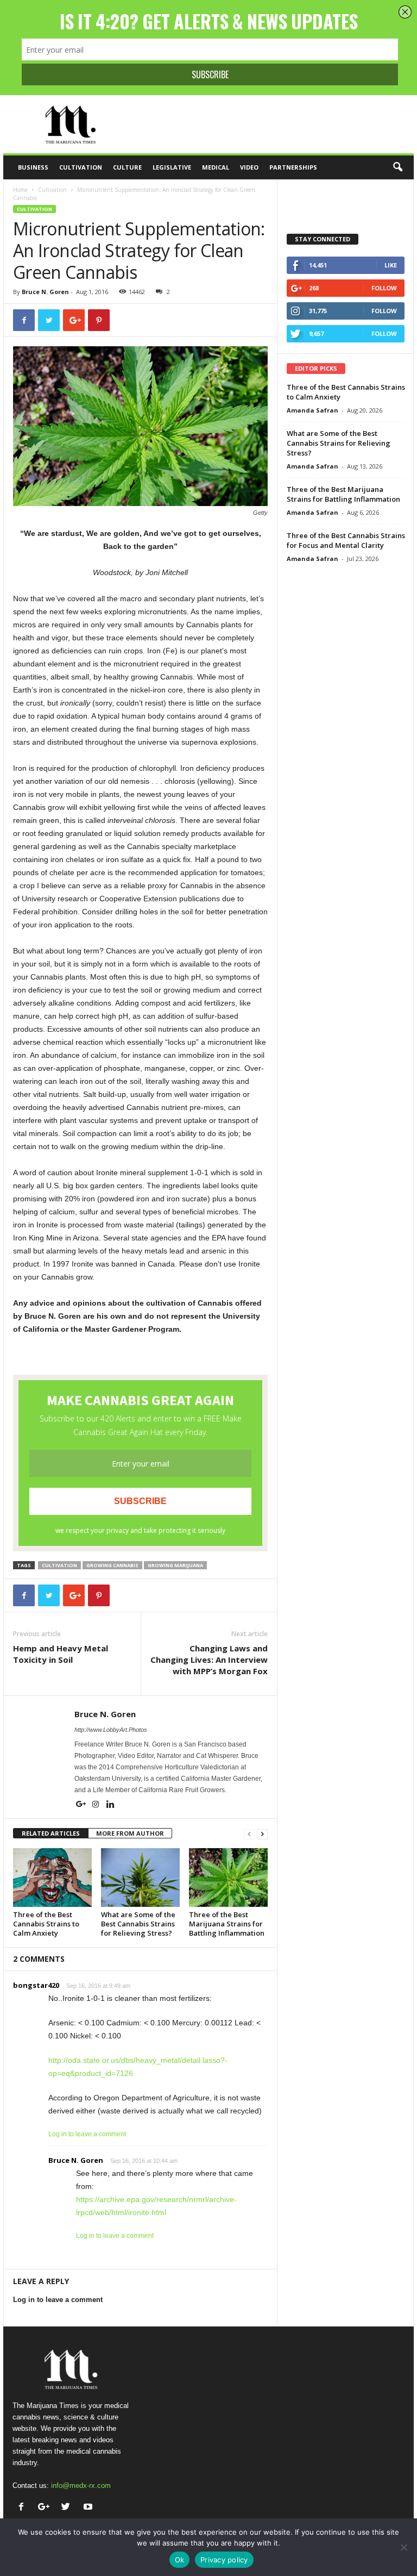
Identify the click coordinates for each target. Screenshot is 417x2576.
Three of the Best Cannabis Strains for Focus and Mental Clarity (346, 540)
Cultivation (81, 167)
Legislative (172, 167)
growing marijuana (175, 1565)
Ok (180, 2560)
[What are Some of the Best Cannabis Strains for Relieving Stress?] (140, 1878)
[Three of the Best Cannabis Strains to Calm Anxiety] (52, 1878)
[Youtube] (89, 2508)
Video (249, 167)
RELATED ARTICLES (51, 1833)
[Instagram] (96, 1805)
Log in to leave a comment (87, 2134)
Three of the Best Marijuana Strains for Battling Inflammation (227, 1924)
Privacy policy (224, 2560)
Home (20, 190)
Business (33, 167)
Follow (384, 288)
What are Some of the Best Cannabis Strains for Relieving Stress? (138, 1924)
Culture (127, 167)
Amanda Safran (312, 410)
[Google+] (82, 1805)
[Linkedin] (110, 1805)
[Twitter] (68, 2508)
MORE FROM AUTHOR (130, 1833)
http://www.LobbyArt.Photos (111, 1730)
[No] (403, 2547)
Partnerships (293, 167)
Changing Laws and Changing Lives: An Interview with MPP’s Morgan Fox (209, 1660)
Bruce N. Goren (45, 292)
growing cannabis (112, 1565)
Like (391, 265)
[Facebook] (24, 2508)
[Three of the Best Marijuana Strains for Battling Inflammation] (228, 1878)
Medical (216, 167)
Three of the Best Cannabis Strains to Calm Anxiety (46, 1924)
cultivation (59, 1565)
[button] (397, 167)
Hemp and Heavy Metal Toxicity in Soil (61, 1654)
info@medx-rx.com (81, 2485)
